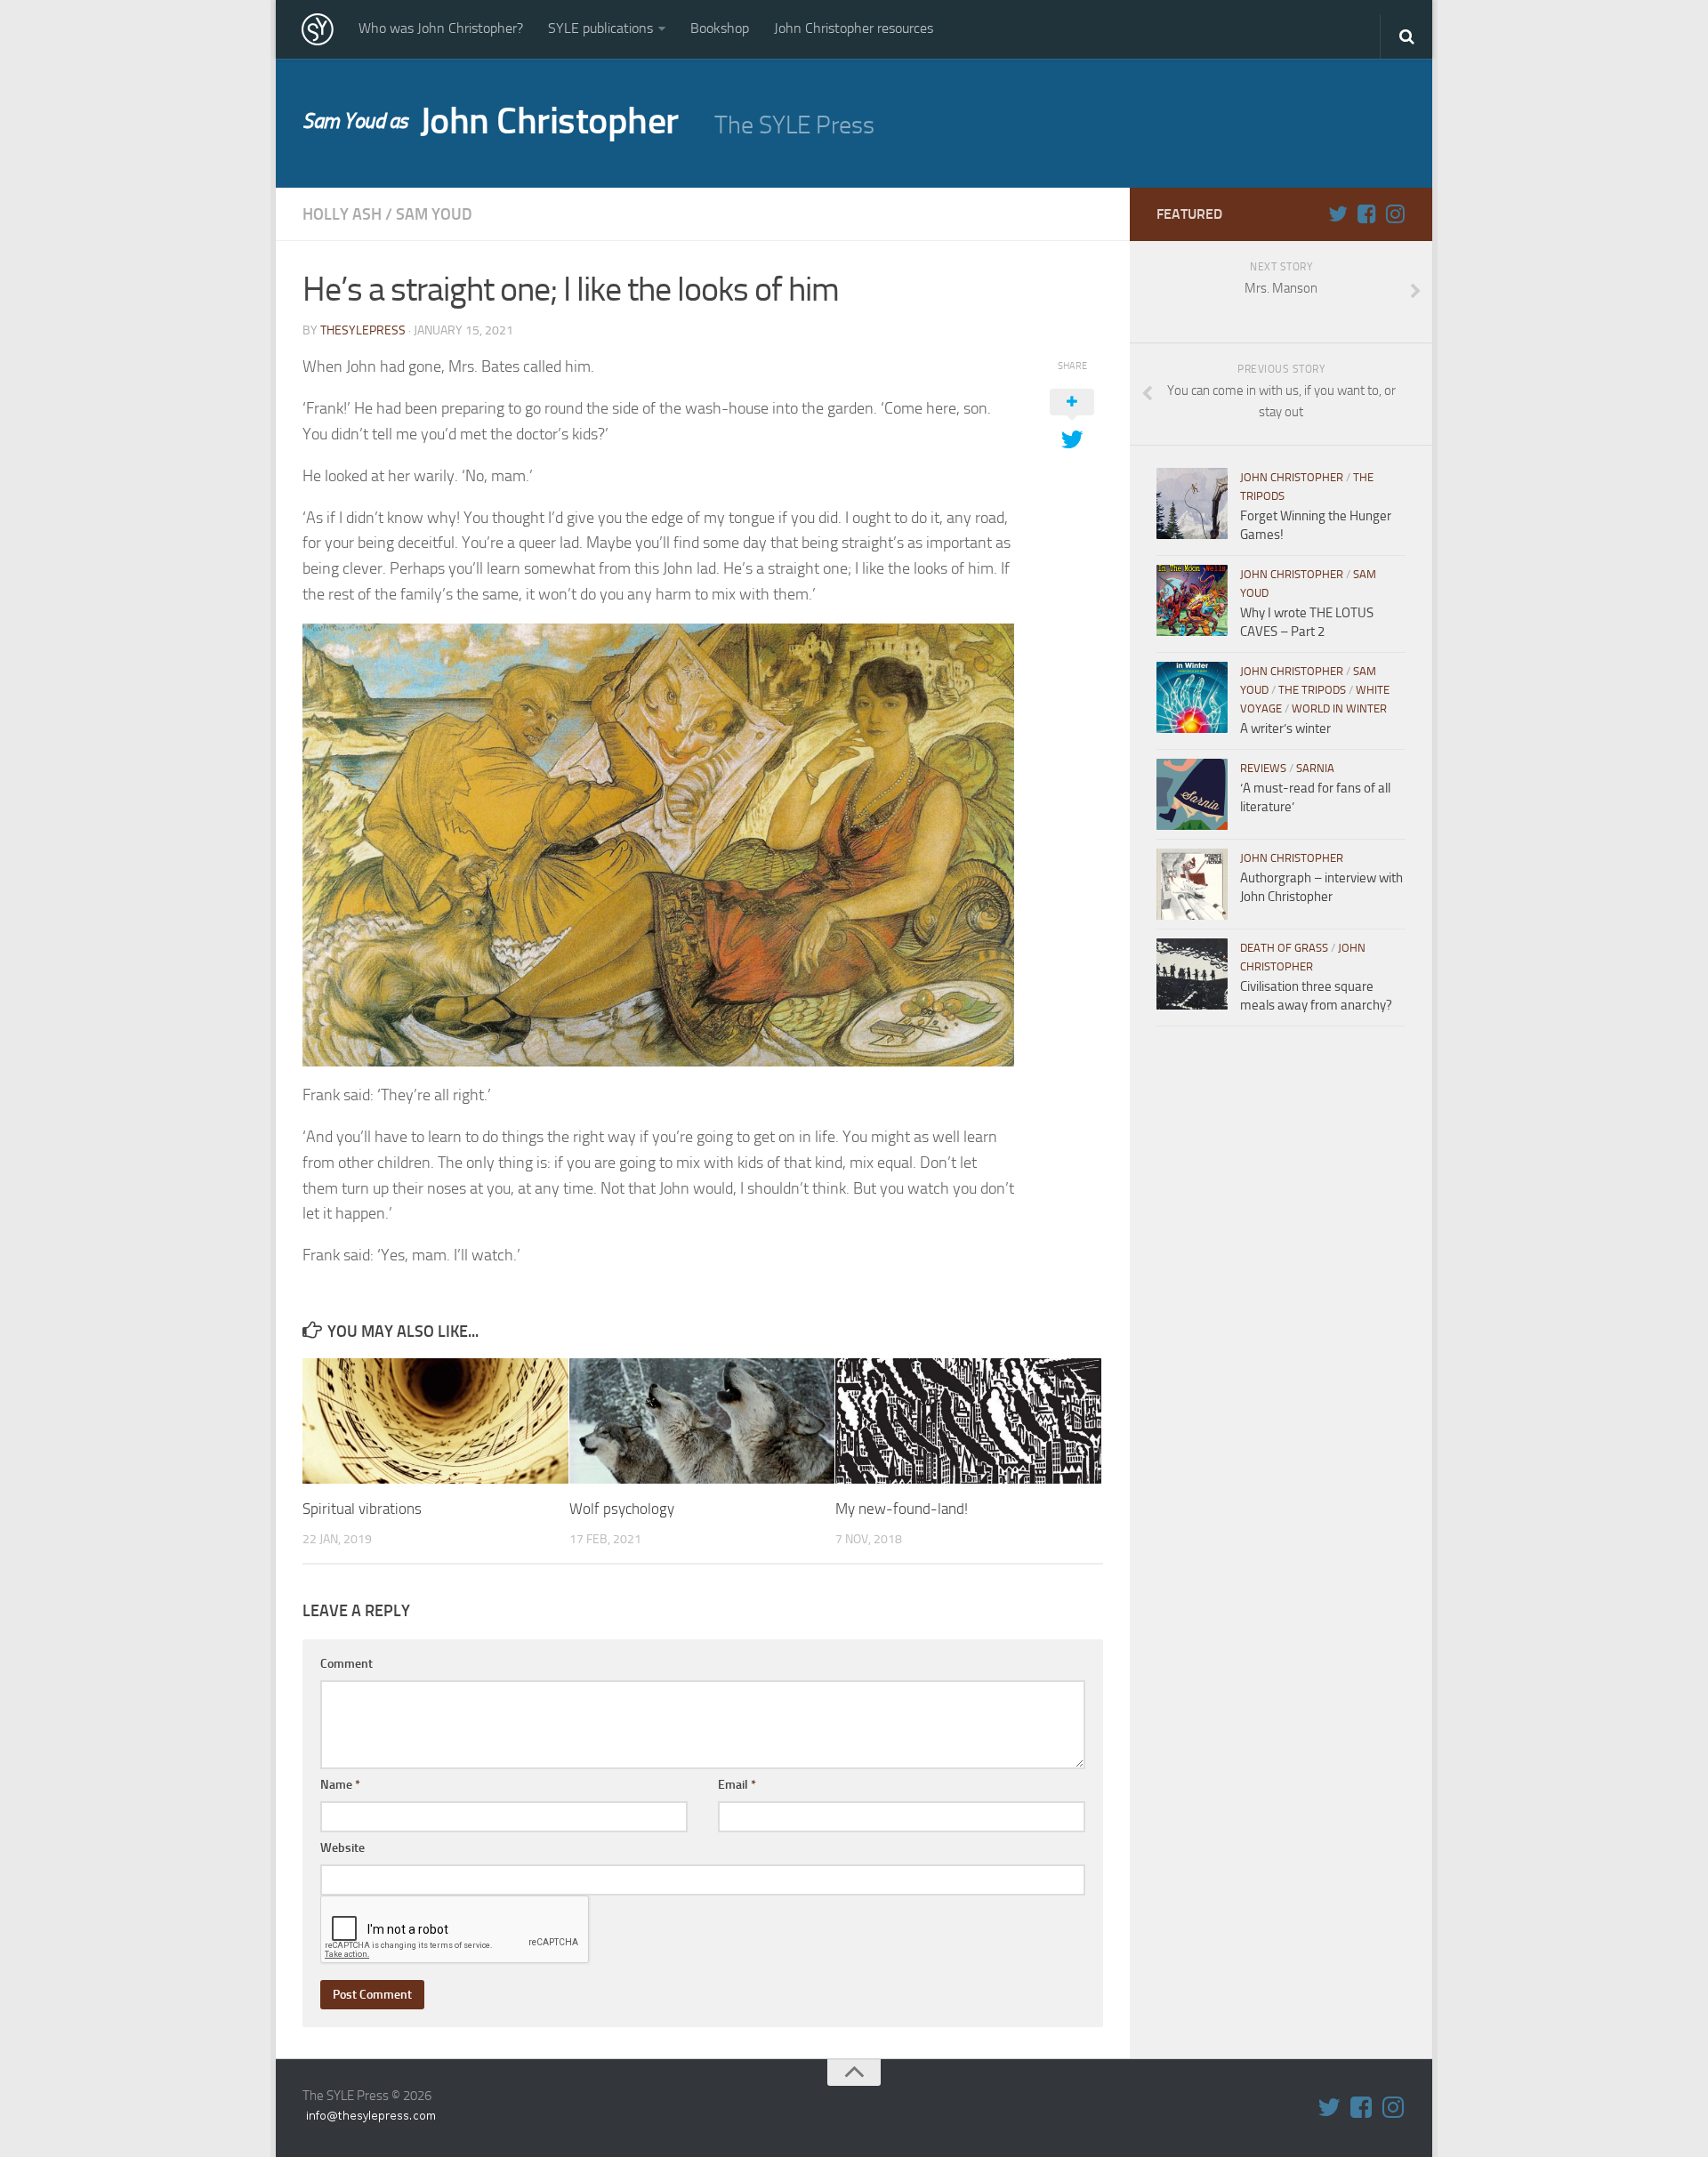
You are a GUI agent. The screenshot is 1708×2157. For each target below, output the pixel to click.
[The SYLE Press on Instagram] (1395, 213)
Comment (346, 1664)
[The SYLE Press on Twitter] (1338, 213)
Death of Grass (1284, 948)
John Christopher (491, 121)
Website (342, 1848)
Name (340, 1785)
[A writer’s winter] (1192, 697)
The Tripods (1312, 690)
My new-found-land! (902, 1509)
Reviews (1263, 768)
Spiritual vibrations (362, 1509)
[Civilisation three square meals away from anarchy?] (1192, 974)
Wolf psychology (622, 1509)
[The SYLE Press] (318, 29)
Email (737, 1785)
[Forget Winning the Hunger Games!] (1192, 503)
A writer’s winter (1285, 728)
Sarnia (1315, 768)
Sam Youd (434, 214)
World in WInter (1339, 708)
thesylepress (363, 330)
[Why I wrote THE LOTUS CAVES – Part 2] (1192, 600)
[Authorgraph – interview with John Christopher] (1192, 884)
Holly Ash (342, 214)
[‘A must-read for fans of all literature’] (1192, 794)
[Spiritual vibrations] (435, 1421)
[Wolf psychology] (702, 1421)
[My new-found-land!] (968, 1421)
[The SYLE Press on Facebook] (1366, 213)
